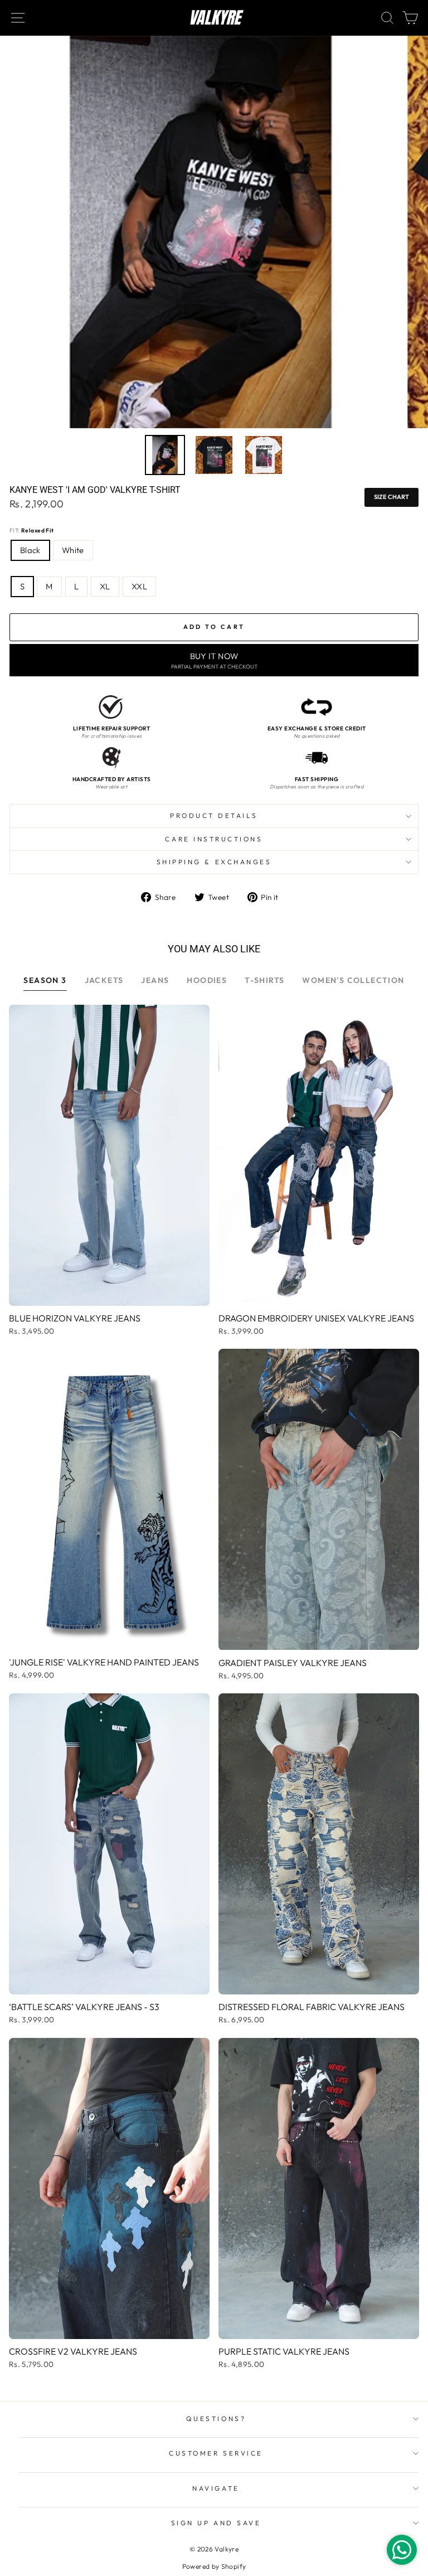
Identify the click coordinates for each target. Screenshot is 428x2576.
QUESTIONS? (216, 2418)
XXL (139, 586)
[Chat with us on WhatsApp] (402, 2550)
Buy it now (214, 660)
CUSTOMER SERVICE (216, 2453)
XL (105, 586)
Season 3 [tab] (45, 980)
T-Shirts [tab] (264, 980)
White (73, 550)
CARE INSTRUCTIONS (214, 839)
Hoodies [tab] (207, 980)
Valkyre (214, 18)
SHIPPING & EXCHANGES (214, 862)
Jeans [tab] (155, 980)
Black (30, 550)
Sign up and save (216, 2523)
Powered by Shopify (214, 2566)
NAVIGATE (216, 2488)
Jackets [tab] (104, 980)
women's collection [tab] (353, 980)
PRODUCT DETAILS (214, 815)
